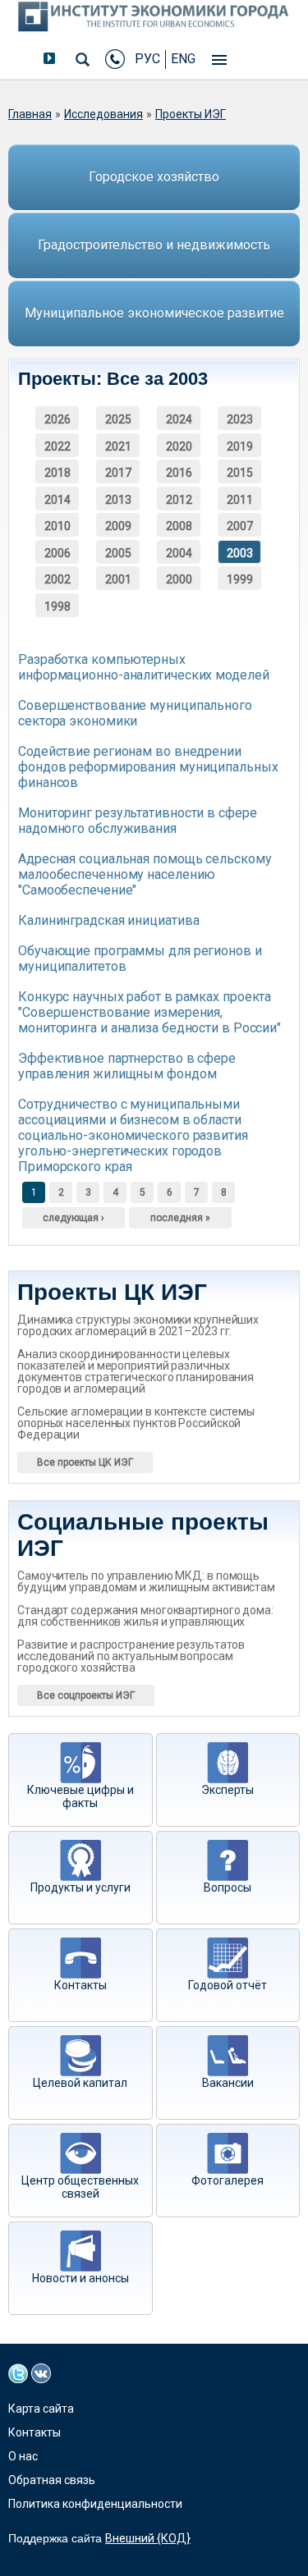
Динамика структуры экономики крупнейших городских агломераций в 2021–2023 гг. (138, 1325)
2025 (118, 419)
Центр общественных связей (80, 2187)
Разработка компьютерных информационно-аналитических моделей (144, 667)
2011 (240, 500)
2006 (57, 553)
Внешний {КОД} (148, 2538)
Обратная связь (52, 2480)
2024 (179, 419)
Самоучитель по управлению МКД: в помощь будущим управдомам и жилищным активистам (146, 1581)
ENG (183, 59)
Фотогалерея (228, 2180)
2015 (240, 473)
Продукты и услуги (80, 1887)
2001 (118, 579)
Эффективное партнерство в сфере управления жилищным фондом (127, 1066)
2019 (240, 446)
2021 (118, 446)
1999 (240, 579)
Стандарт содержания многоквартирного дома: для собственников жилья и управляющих (145, 1616)
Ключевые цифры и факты (80, 1796)
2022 (57, 446)
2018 (57, 473)
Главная (30, 114)
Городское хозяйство (154, 177)
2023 (240, 419)
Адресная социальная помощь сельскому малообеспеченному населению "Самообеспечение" (145, 874)
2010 (57, 526)
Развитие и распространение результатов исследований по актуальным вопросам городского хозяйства (131, 1656)
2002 (57, 579)
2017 (118, 473)
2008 (179, 526)
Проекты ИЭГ (191, 114)
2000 (179, 579)
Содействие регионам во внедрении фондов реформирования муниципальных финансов (148, 767)
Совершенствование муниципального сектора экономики (135, 713)
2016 (179, 473)
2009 (118, 526)
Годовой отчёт (228, 1985)
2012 (179, 500)
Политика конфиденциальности (95, 2504)
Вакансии (228, 2083)
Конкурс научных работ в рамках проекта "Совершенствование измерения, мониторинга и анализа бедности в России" (149, 1012)
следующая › (74, 1218)
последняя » (180, 1218)
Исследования (103, 114)
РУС (147, 59)
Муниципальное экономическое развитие (154, 313)
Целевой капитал (80, 2083)
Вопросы (228, 1887)
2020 (179, 446)
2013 (118, 500)
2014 (57, 500)
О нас (23, 2456)
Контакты (80, 1985)
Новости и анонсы (80, 2278)
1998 (57, 606)
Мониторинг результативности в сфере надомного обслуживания (138, 821)
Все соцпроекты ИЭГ (86, 1695)
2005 (118, 553)
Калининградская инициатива (108, 920)
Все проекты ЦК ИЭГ (85, 1462)
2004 (179, 553)
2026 (57, 419)
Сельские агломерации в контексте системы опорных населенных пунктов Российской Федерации (136, 1423)
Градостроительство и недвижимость (154, 245)
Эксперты (228, 1790)
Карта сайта (41, 2409)
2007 (240, 526)
